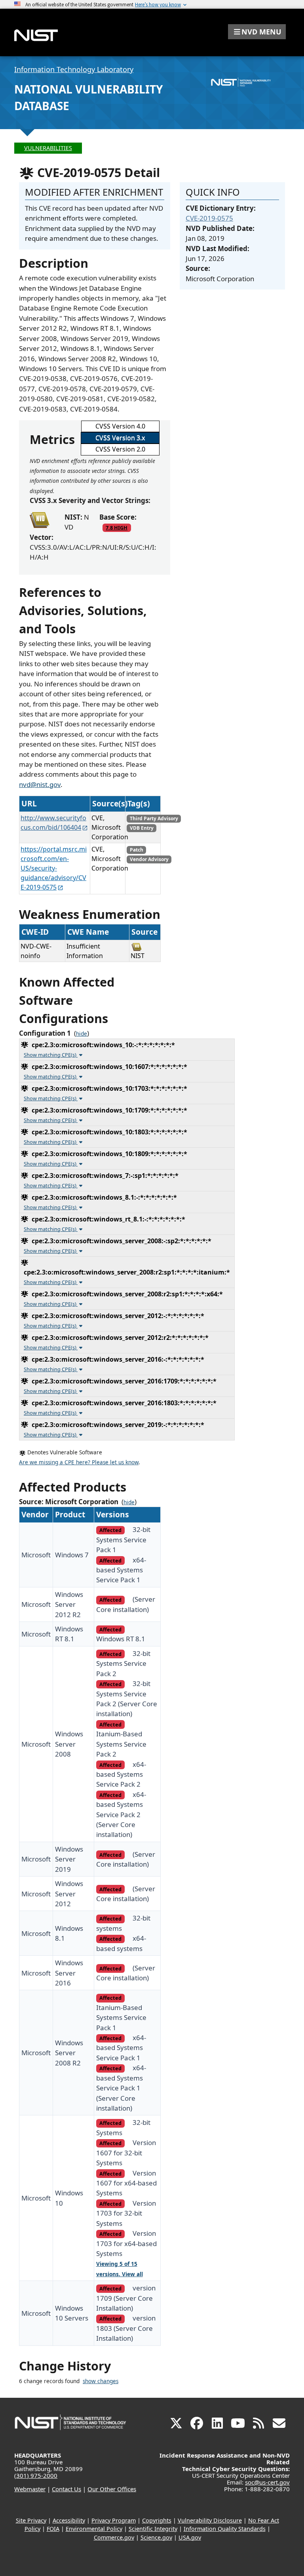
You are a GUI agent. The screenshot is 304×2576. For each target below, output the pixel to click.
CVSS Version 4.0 (120, 426)
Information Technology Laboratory (74, 69)
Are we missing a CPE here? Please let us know (79, 1462)
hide (82, 1034)
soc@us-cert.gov (267, 2482)
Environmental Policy (94, 2529)
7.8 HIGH (117, 528)
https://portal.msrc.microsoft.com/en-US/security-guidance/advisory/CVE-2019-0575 (54, 868)
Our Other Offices (112, 2489)
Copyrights (157, 2520)
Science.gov (156, 2537)
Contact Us (66, 2489)
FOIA (53, 2529)
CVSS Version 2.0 (120, 449)
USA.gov (190, 2537)
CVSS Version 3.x (120, 438)
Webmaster (30, 2489)
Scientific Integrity (153, 2529)
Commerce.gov (114, 2537)
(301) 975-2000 (36, 2475)
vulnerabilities (48, 148)
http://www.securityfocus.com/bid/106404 (53, 823)
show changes (101, 2381)
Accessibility (69, 2520)
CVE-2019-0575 (209, 218)
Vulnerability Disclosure (210, 2520)
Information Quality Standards (225, 2529)
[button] (257, 32)
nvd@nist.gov (40, 784)
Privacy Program (114, 2520)
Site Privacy (31, 2520)
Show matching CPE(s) (51, 1055)
